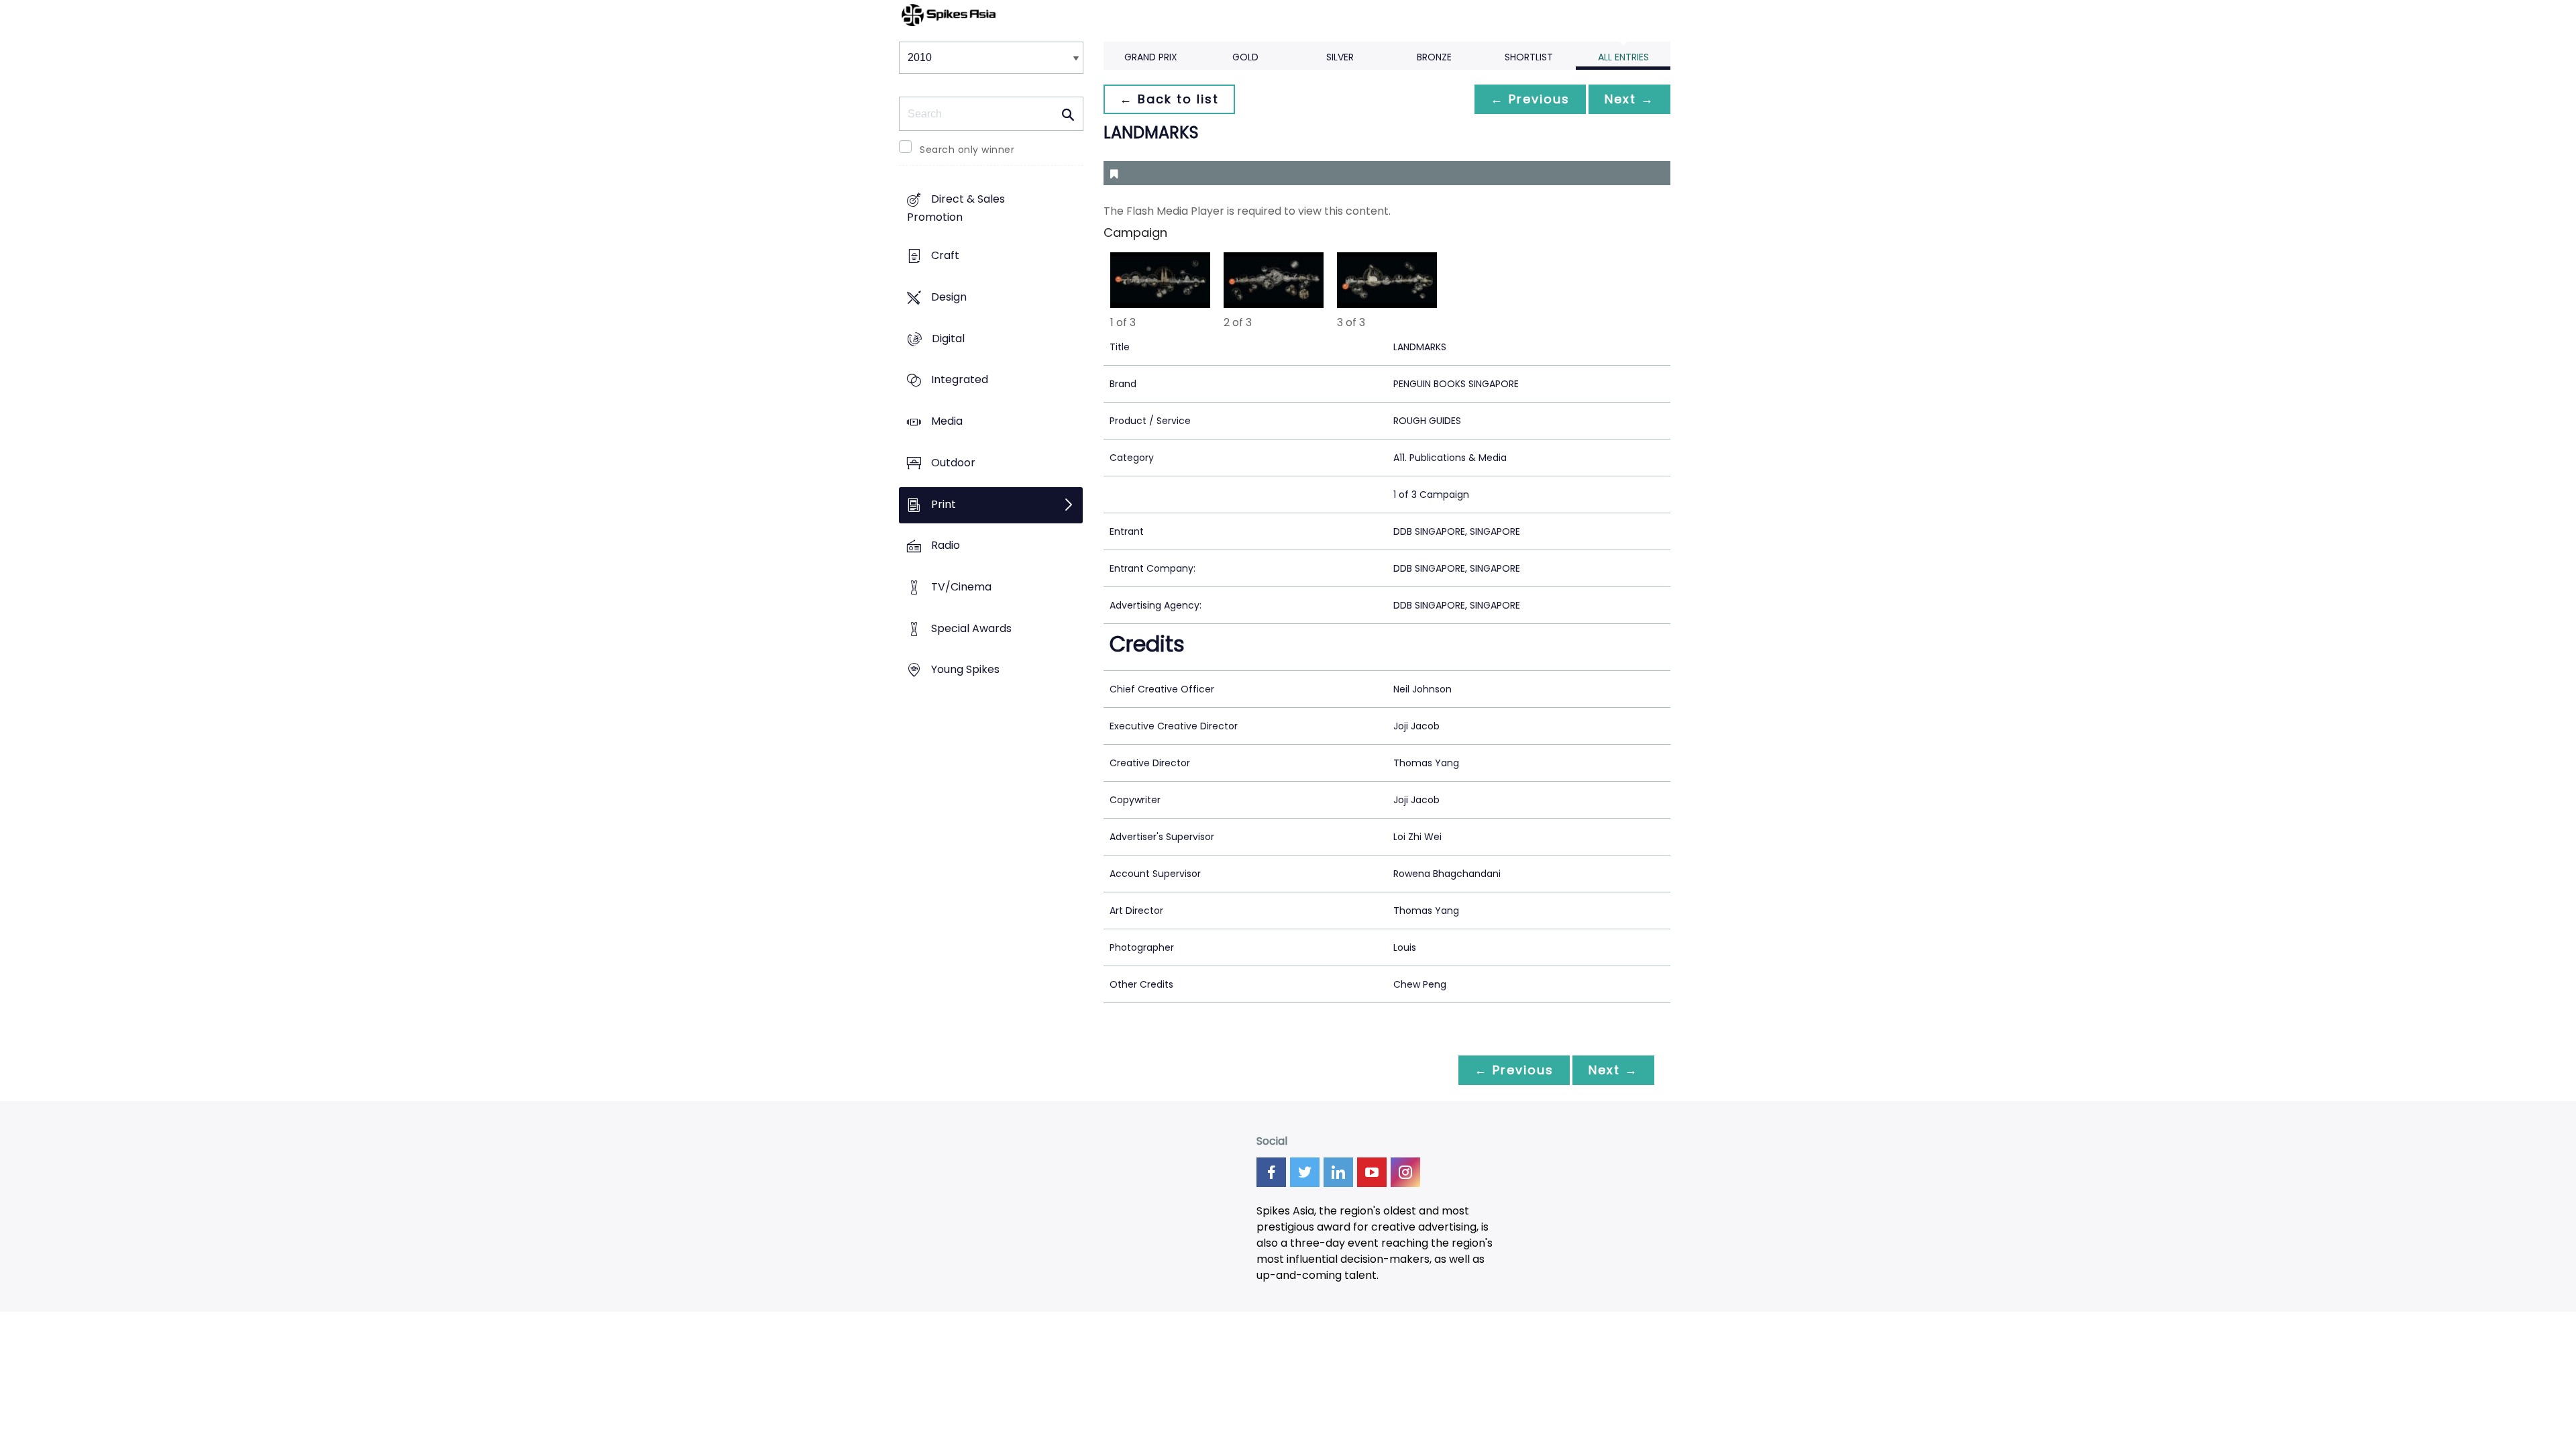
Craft (945, 256)
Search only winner (967, 150)
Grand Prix (1151, 57)
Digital (948, 339)
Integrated (960, 380)
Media (947, 421)
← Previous (1530, 99)
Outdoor (953, 463)
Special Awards (971, 628)
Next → (1629, 99)
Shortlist (1529, 57)
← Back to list (1169, 99)
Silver (1340, 57)
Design (949, 297)
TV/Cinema (961, 587)
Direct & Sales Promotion (956, 209)
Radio (946, 546)
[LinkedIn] (1338, 1172)
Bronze (1434, 57)
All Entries (1623, 57)
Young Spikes (965, 670)
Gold (1245, 57)
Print (944, 504)
